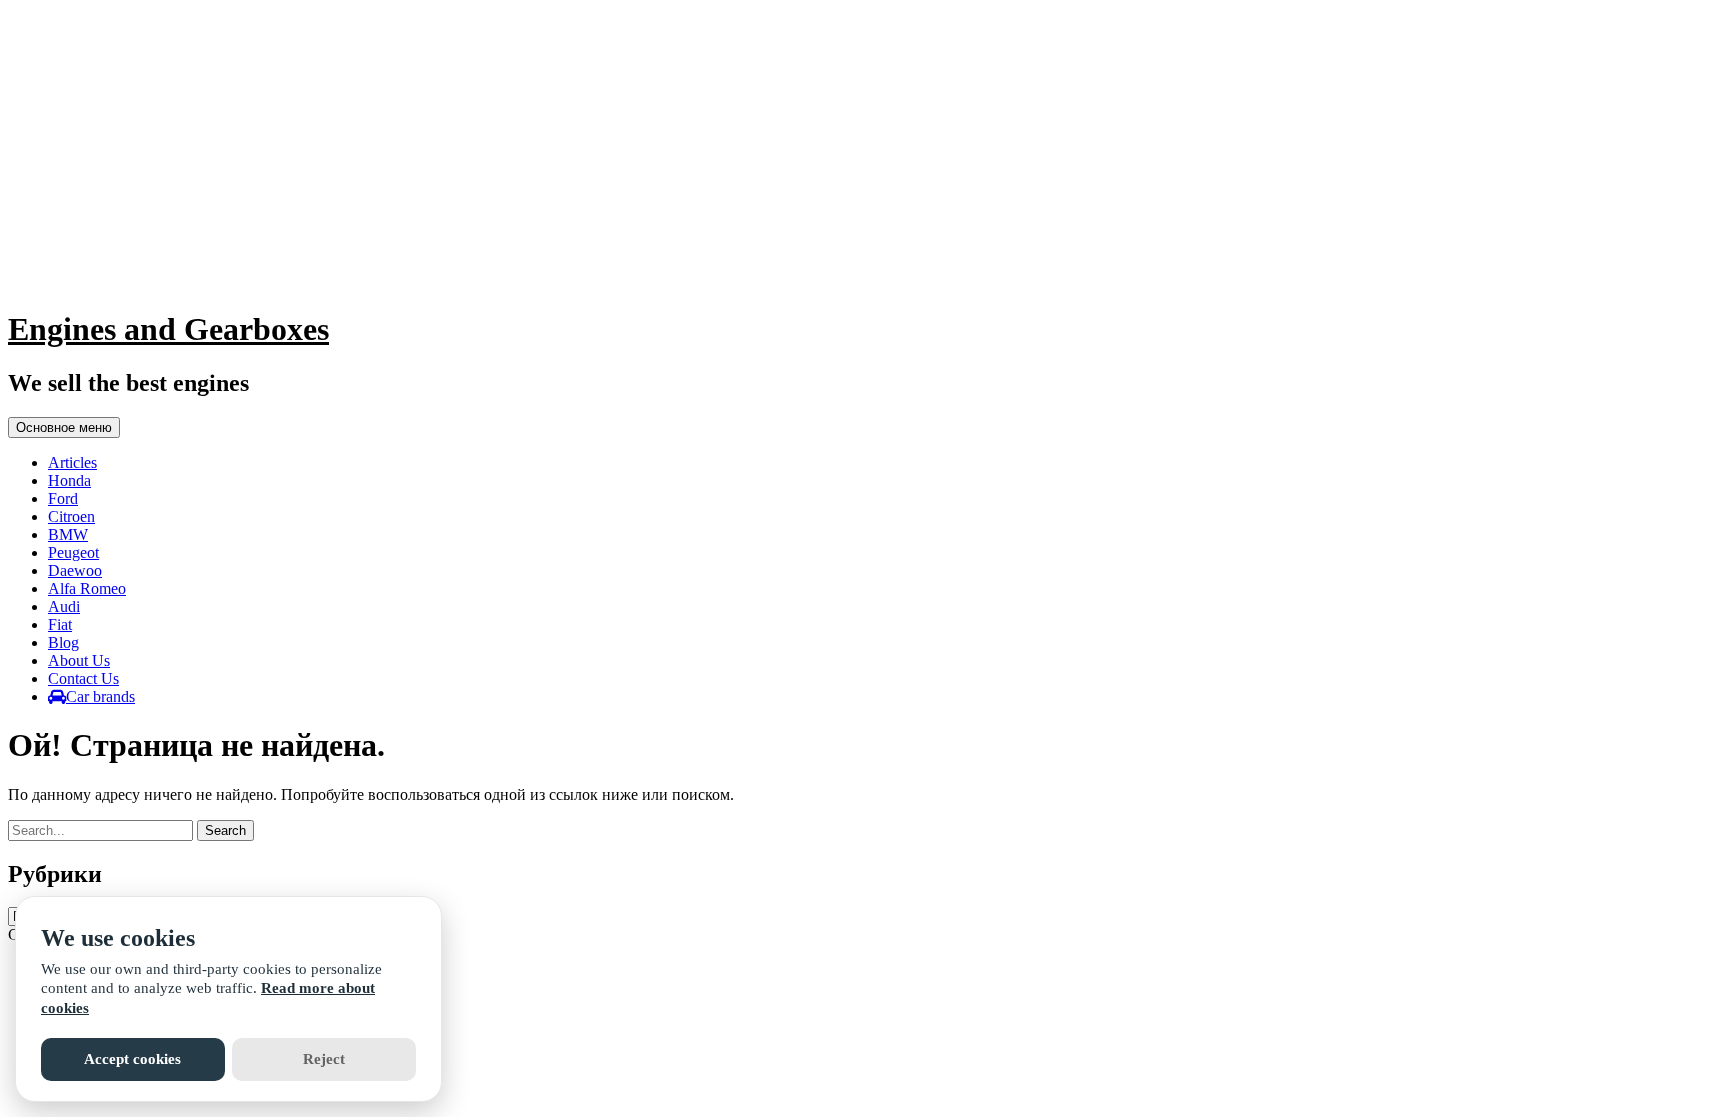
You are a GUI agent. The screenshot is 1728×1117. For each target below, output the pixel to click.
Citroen (71, 516)
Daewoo (75, 570)
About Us (79, 660)
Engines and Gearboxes (168, 329)
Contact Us (83, 678)
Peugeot (73, 552)
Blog (63, 642)
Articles (72, 462)
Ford (63, 498)
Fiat (60, 624)
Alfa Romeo (87, 588)
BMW (68, 534)
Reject (324, 1059)
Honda (69, 480)
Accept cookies (132, 1059)
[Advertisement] (864, 150)
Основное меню (64, 427)
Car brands (100, 696)
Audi (64, 606)
